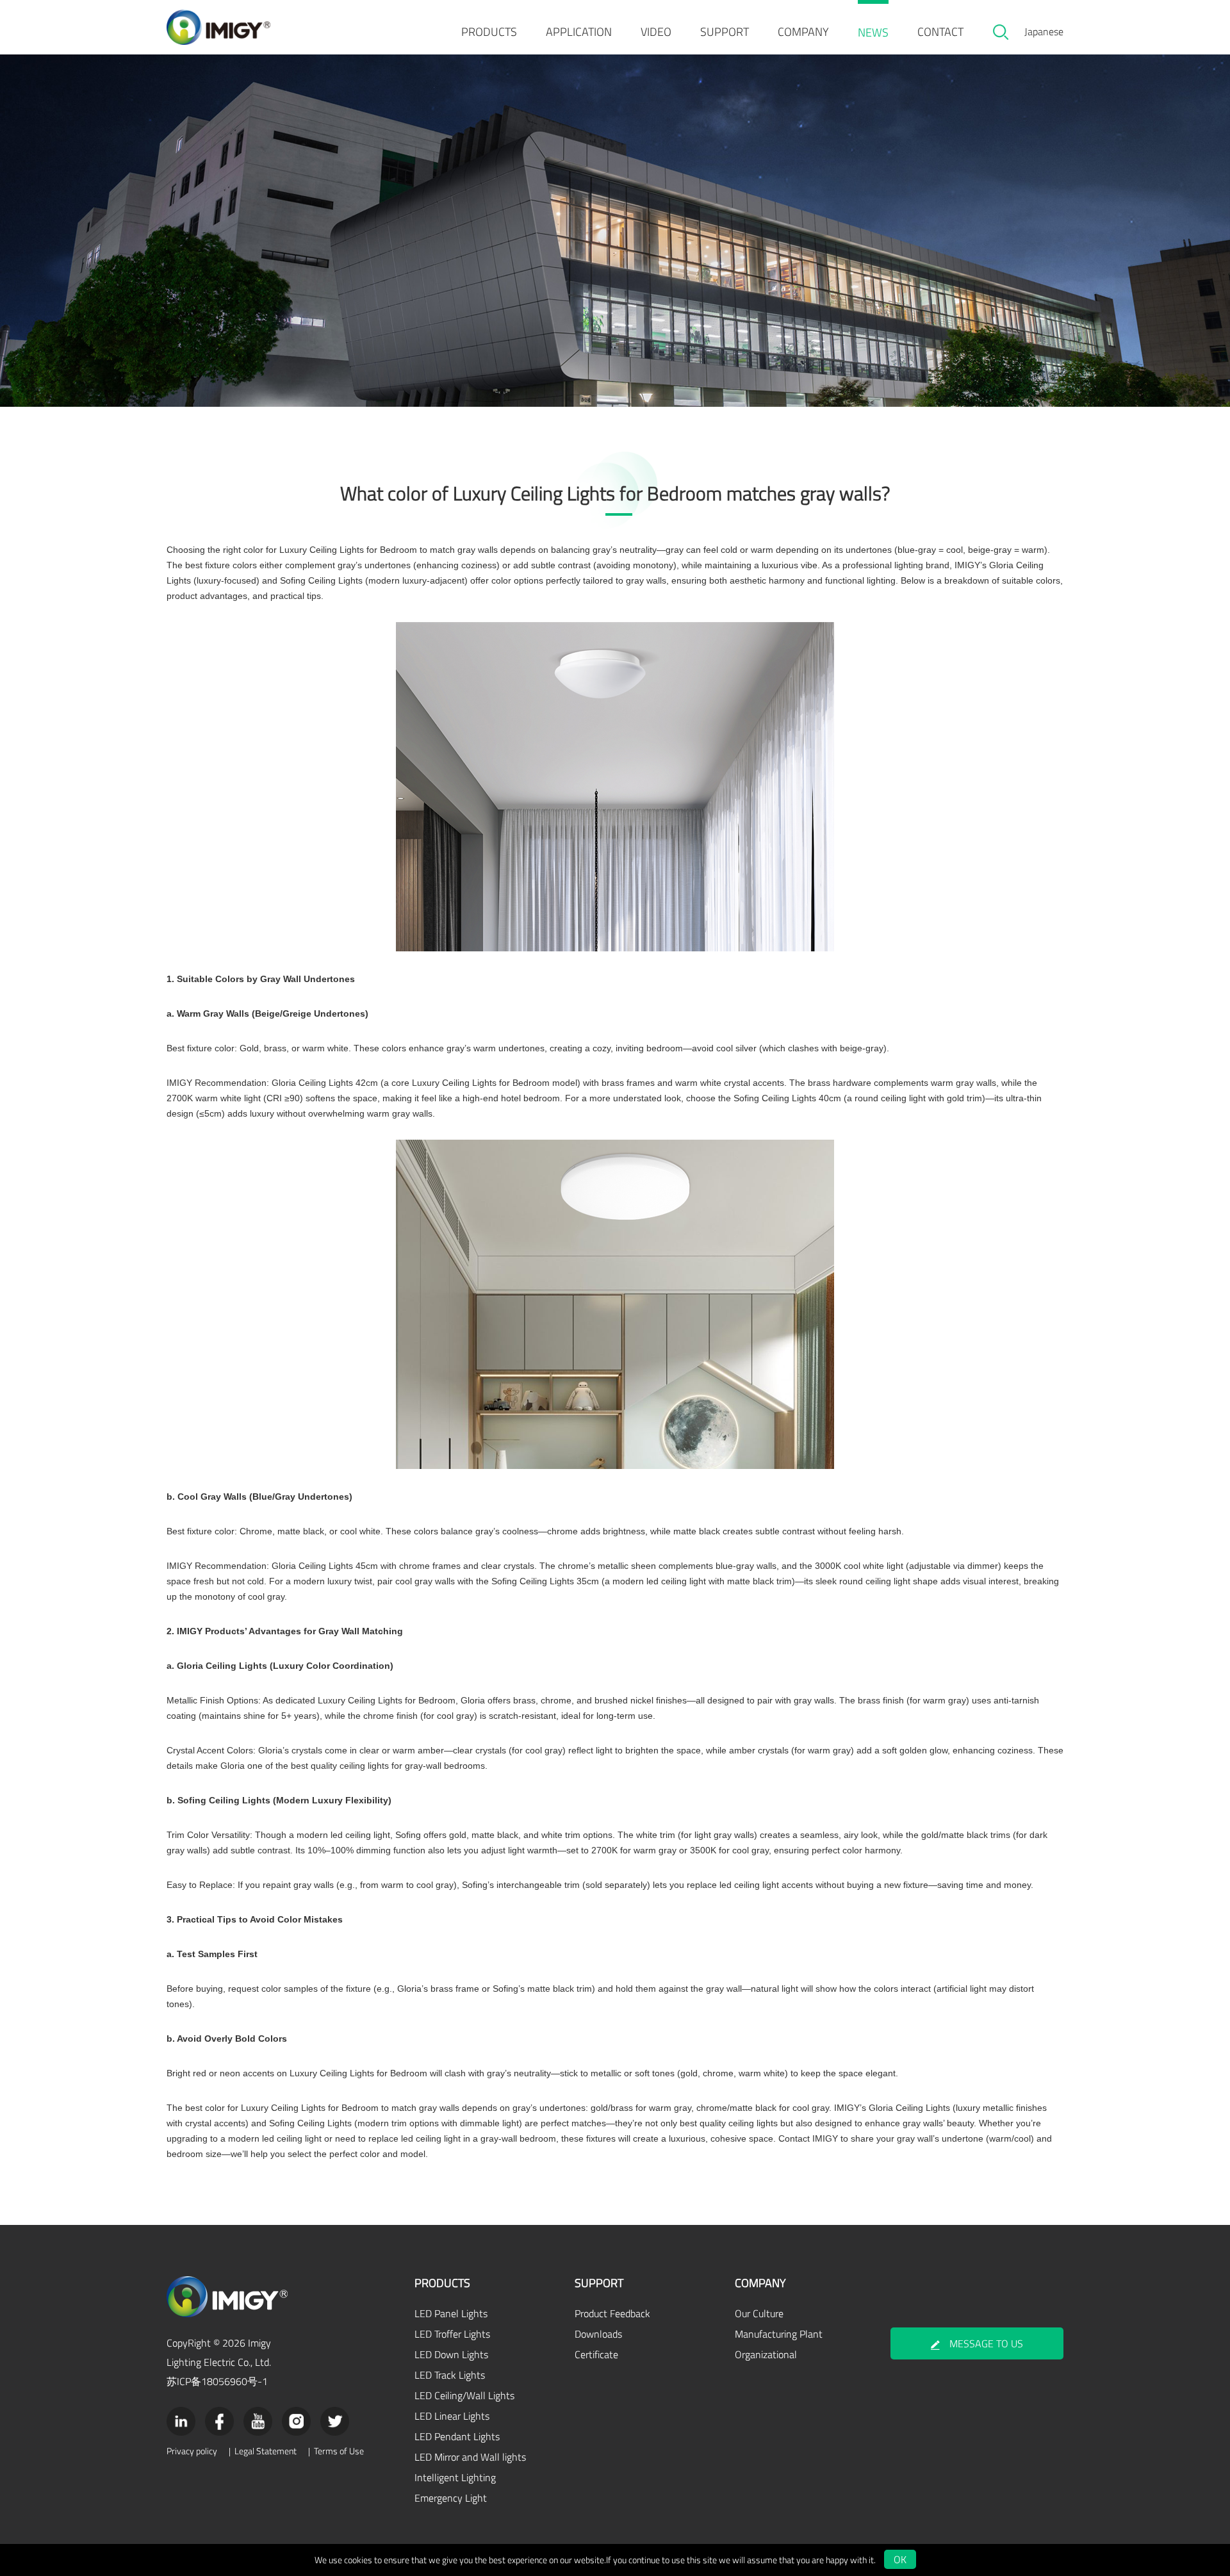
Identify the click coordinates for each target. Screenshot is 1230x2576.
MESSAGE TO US (986, 2343)
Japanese (1044, 31)
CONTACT (940, 32)
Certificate (596, 2354)
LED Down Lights (451, 2354)
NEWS (873, 32)
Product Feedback (612, 2313)
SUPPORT (725, 32)
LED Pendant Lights (457, 2436)
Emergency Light (451, 2498)
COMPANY (803, 32)
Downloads (598, 2334)
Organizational (766, 2354)
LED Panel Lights (451, 2313)
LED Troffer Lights (452, 2334)
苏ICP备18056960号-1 (217, 2381)
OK (900, 2559)
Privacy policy (192, 2451)
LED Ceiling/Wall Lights (464, 2395)
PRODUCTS (489, 32)
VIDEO (656, 32)
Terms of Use (339, 2451)
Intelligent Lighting (455, 2477)
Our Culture (759, 2313)
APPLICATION (579, 32)
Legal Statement (266, 2451)
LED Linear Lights (452, 2416)
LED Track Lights (450, 2375)
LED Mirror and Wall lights (470, 2457)
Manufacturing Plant (779, 2334)
